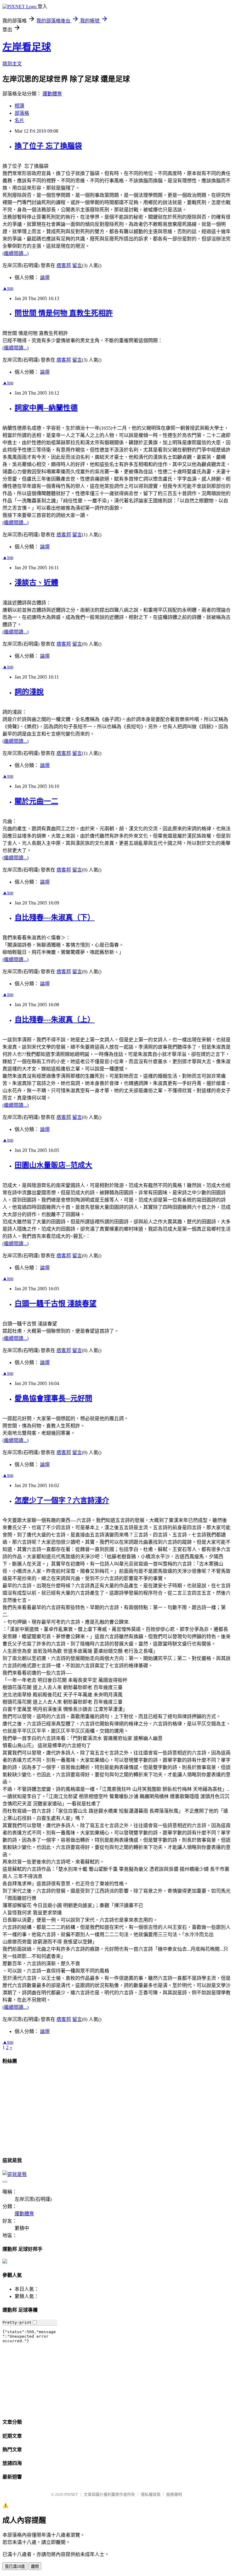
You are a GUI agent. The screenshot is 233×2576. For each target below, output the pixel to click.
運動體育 (52, 94)
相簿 (19, 106)
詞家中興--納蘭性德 (46, 408)
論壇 (45, 278)
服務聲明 (174, 2494)
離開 (35, 2566)
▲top (8, 288)
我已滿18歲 (15, 2566)
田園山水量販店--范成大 (53, 1165)
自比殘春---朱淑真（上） (55, 1020)
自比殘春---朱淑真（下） (55, 918)
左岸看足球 (27, 47)
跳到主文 (12, 64)
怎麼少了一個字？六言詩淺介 (62, 1500)
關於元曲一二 (36, 801)
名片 (19, 120)
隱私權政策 (151, 2494)
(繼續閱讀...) (15, 253)
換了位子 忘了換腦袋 (48, 146)
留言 (77, 265)
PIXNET (71, 2494)
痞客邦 (64, 265)
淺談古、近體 (36, 583)
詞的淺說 (29, 692)
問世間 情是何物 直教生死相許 (64, 313)
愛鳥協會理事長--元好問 (53, 1398)
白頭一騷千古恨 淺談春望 (56, 1304)
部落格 (22, 113)
